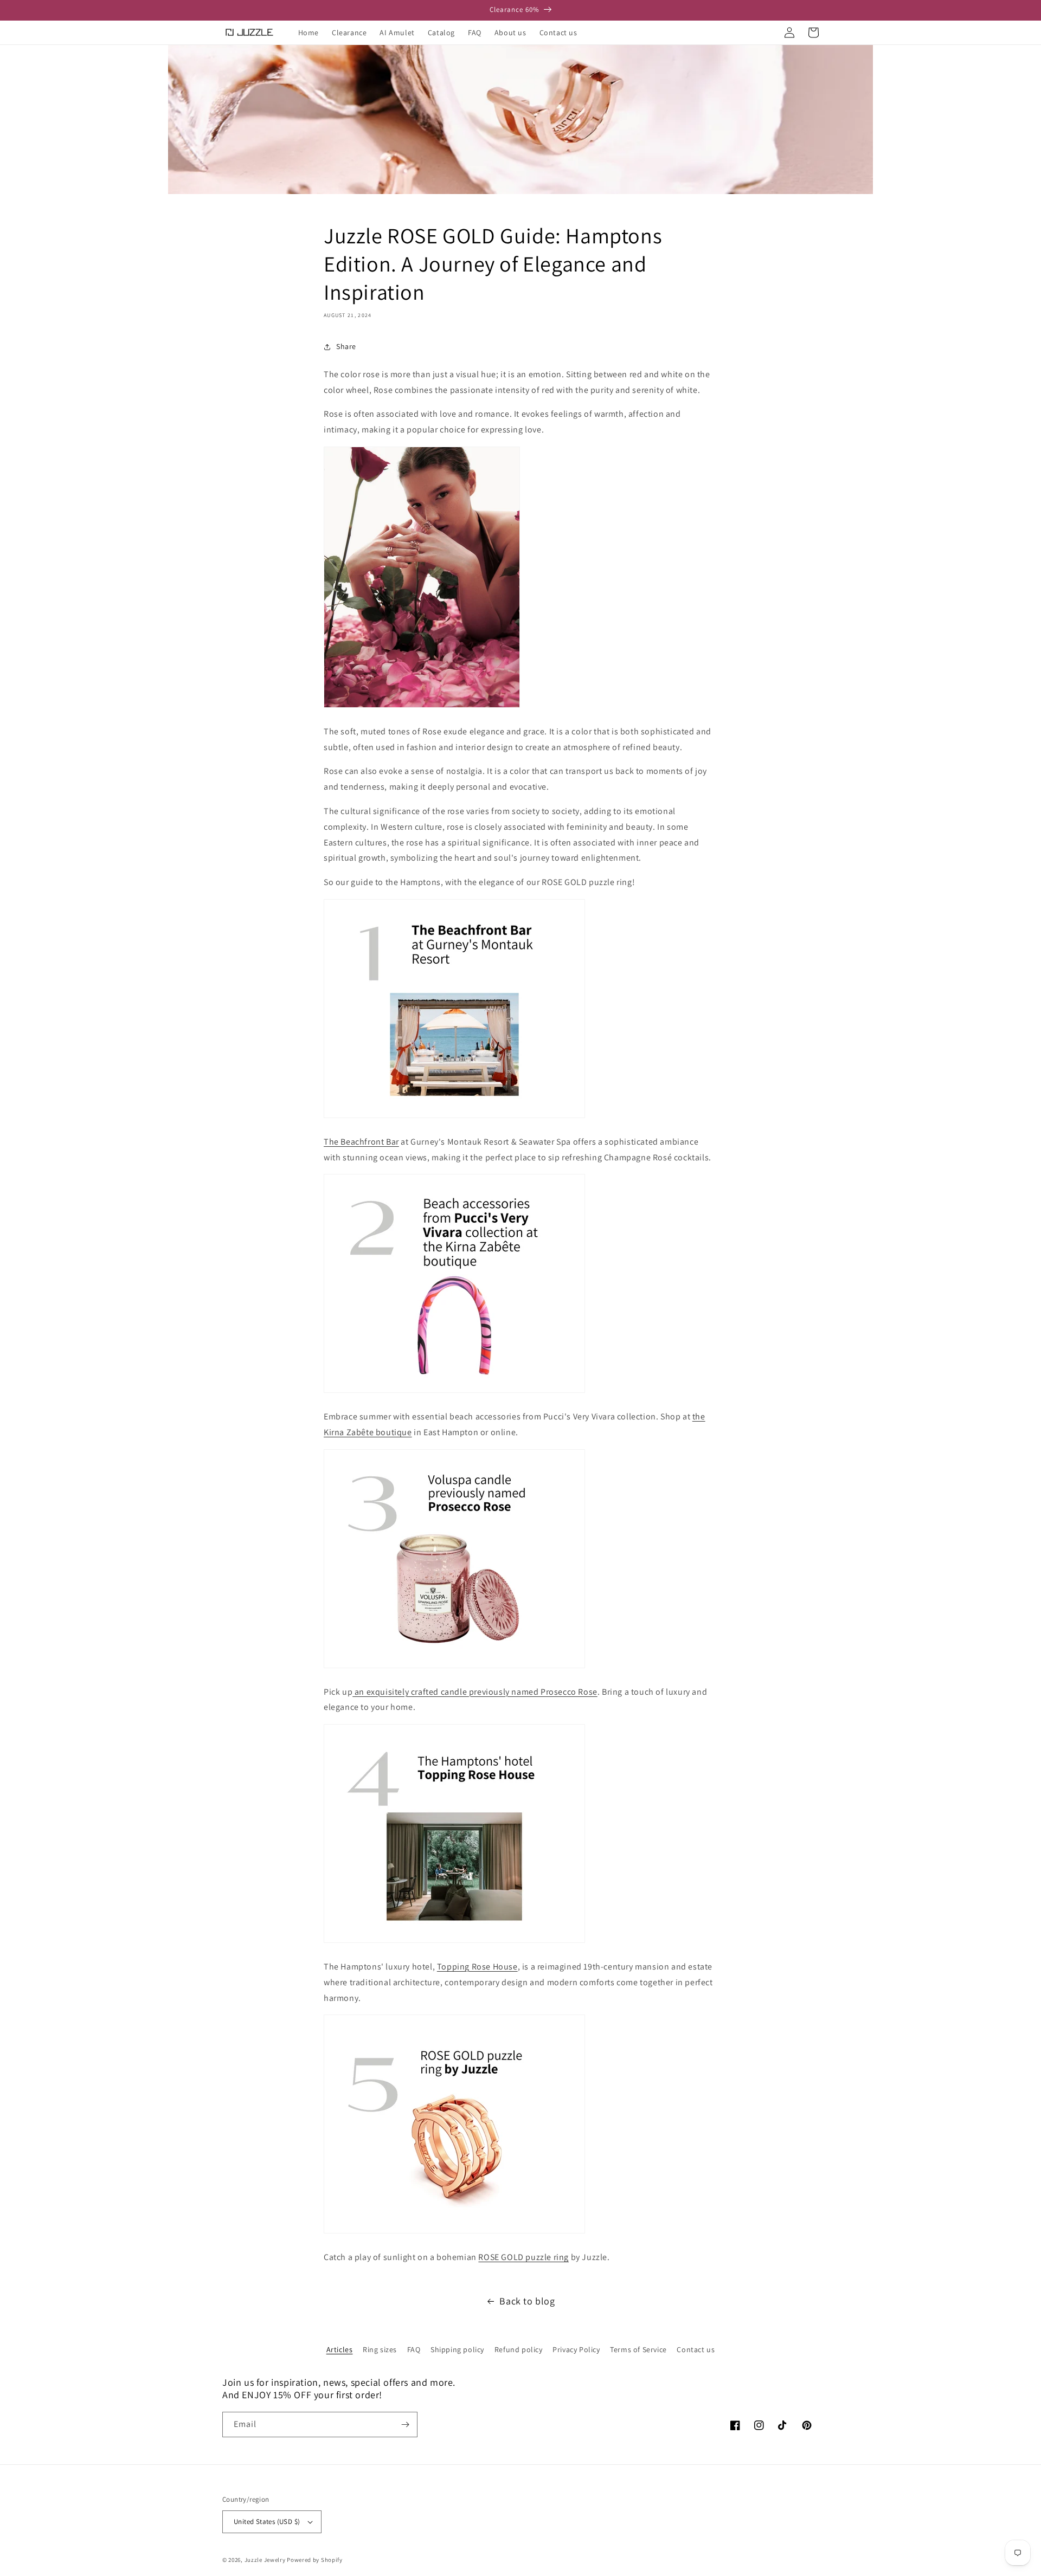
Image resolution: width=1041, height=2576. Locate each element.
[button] (766, 33)
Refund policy (519, 2349)
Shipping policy (457, 2349)
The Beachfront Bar (361, 1142)
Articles (340, 2349)
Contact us (696, 2349)
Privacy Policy (576, 2349)
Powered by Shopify (315, 2560)
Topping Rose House (477, 1967)
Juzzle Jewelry (265, 2560)
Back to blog (527, 2301)
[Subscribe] (405, 2425)
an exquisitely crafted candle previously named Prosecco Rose (475, 1692)
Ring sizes (380, 2349)
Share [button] (346, 346)
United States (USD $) (267, 2522)
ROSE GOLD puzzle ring (523, 2257)
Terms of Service (638, 2349)
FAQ (414, 2349)
